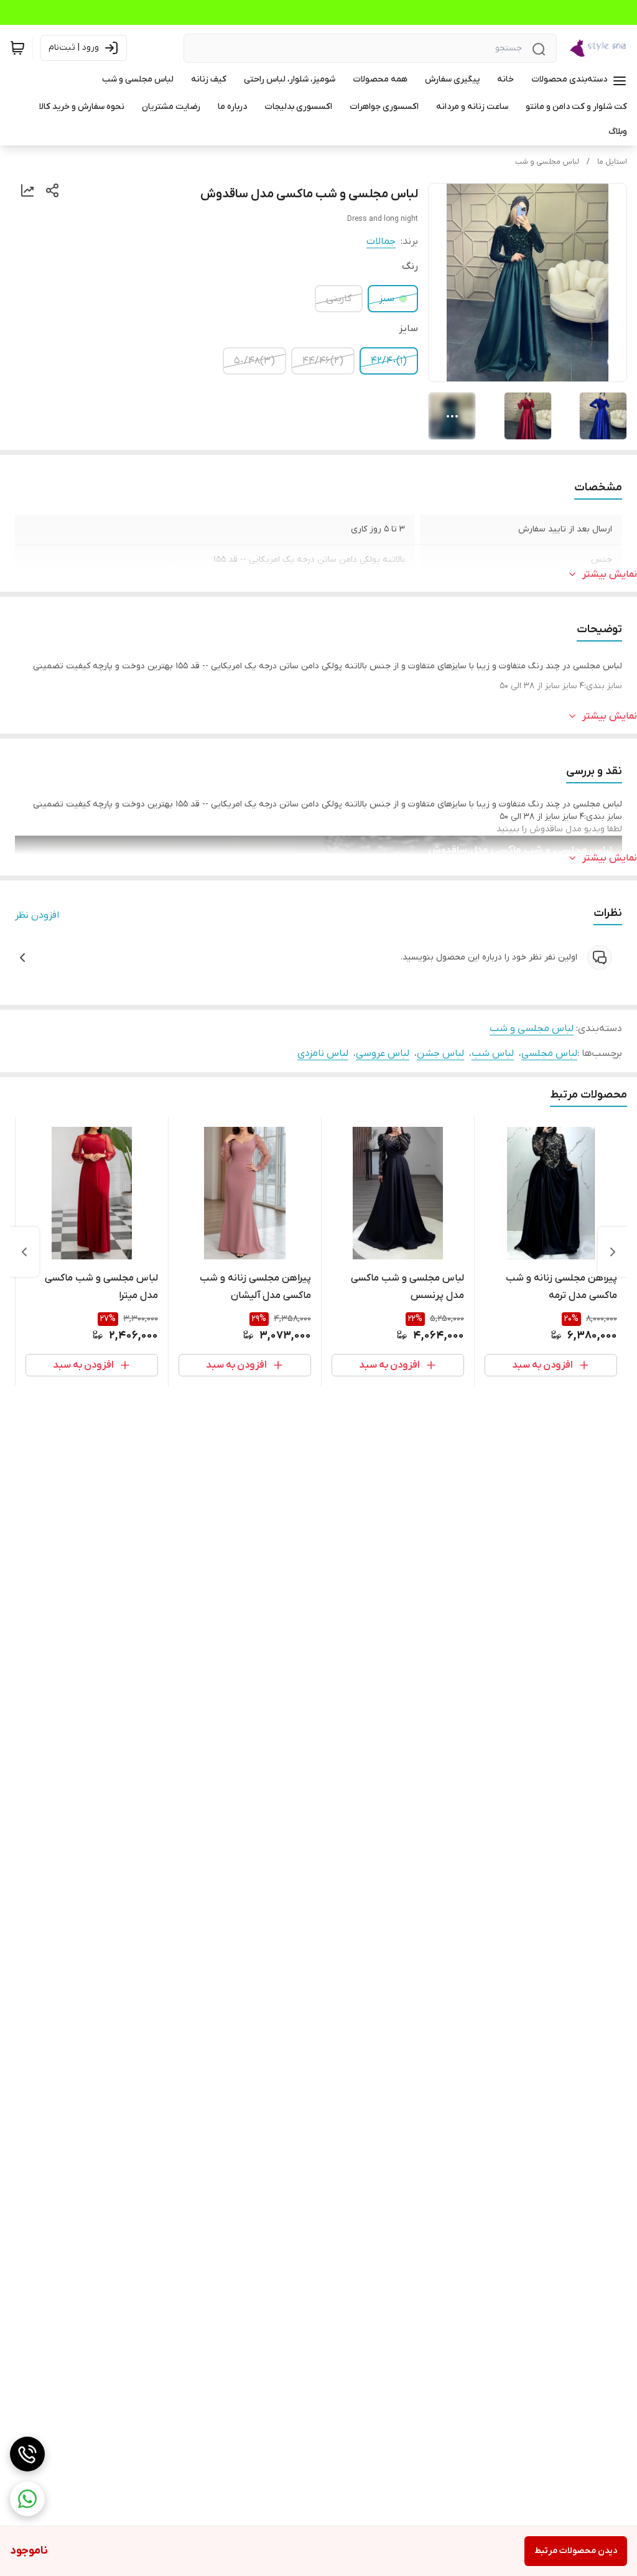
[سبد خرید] (17, 48)
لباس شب (493, 1053)
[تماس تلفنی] (27, 2454)
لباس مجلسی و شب (547, 162)
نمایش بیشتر (610, 574)
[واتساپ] (27, 2499)
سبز (387, 299)
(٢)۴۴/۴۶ (323, 361)
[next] (24, 1252)
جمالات (381, 241)
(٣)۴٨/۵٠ (254, 361)
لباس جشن (440, 1053)
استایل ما (612, 162)
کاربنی (339, 299)
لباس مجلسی (549, 1053)
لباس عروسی (383, 1053)
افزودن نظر (37, 915)
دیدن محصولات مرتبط (576, 2551)
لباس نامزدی (323, 1053)
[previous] (613, 1252)
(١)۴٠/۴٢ (389, 361)
